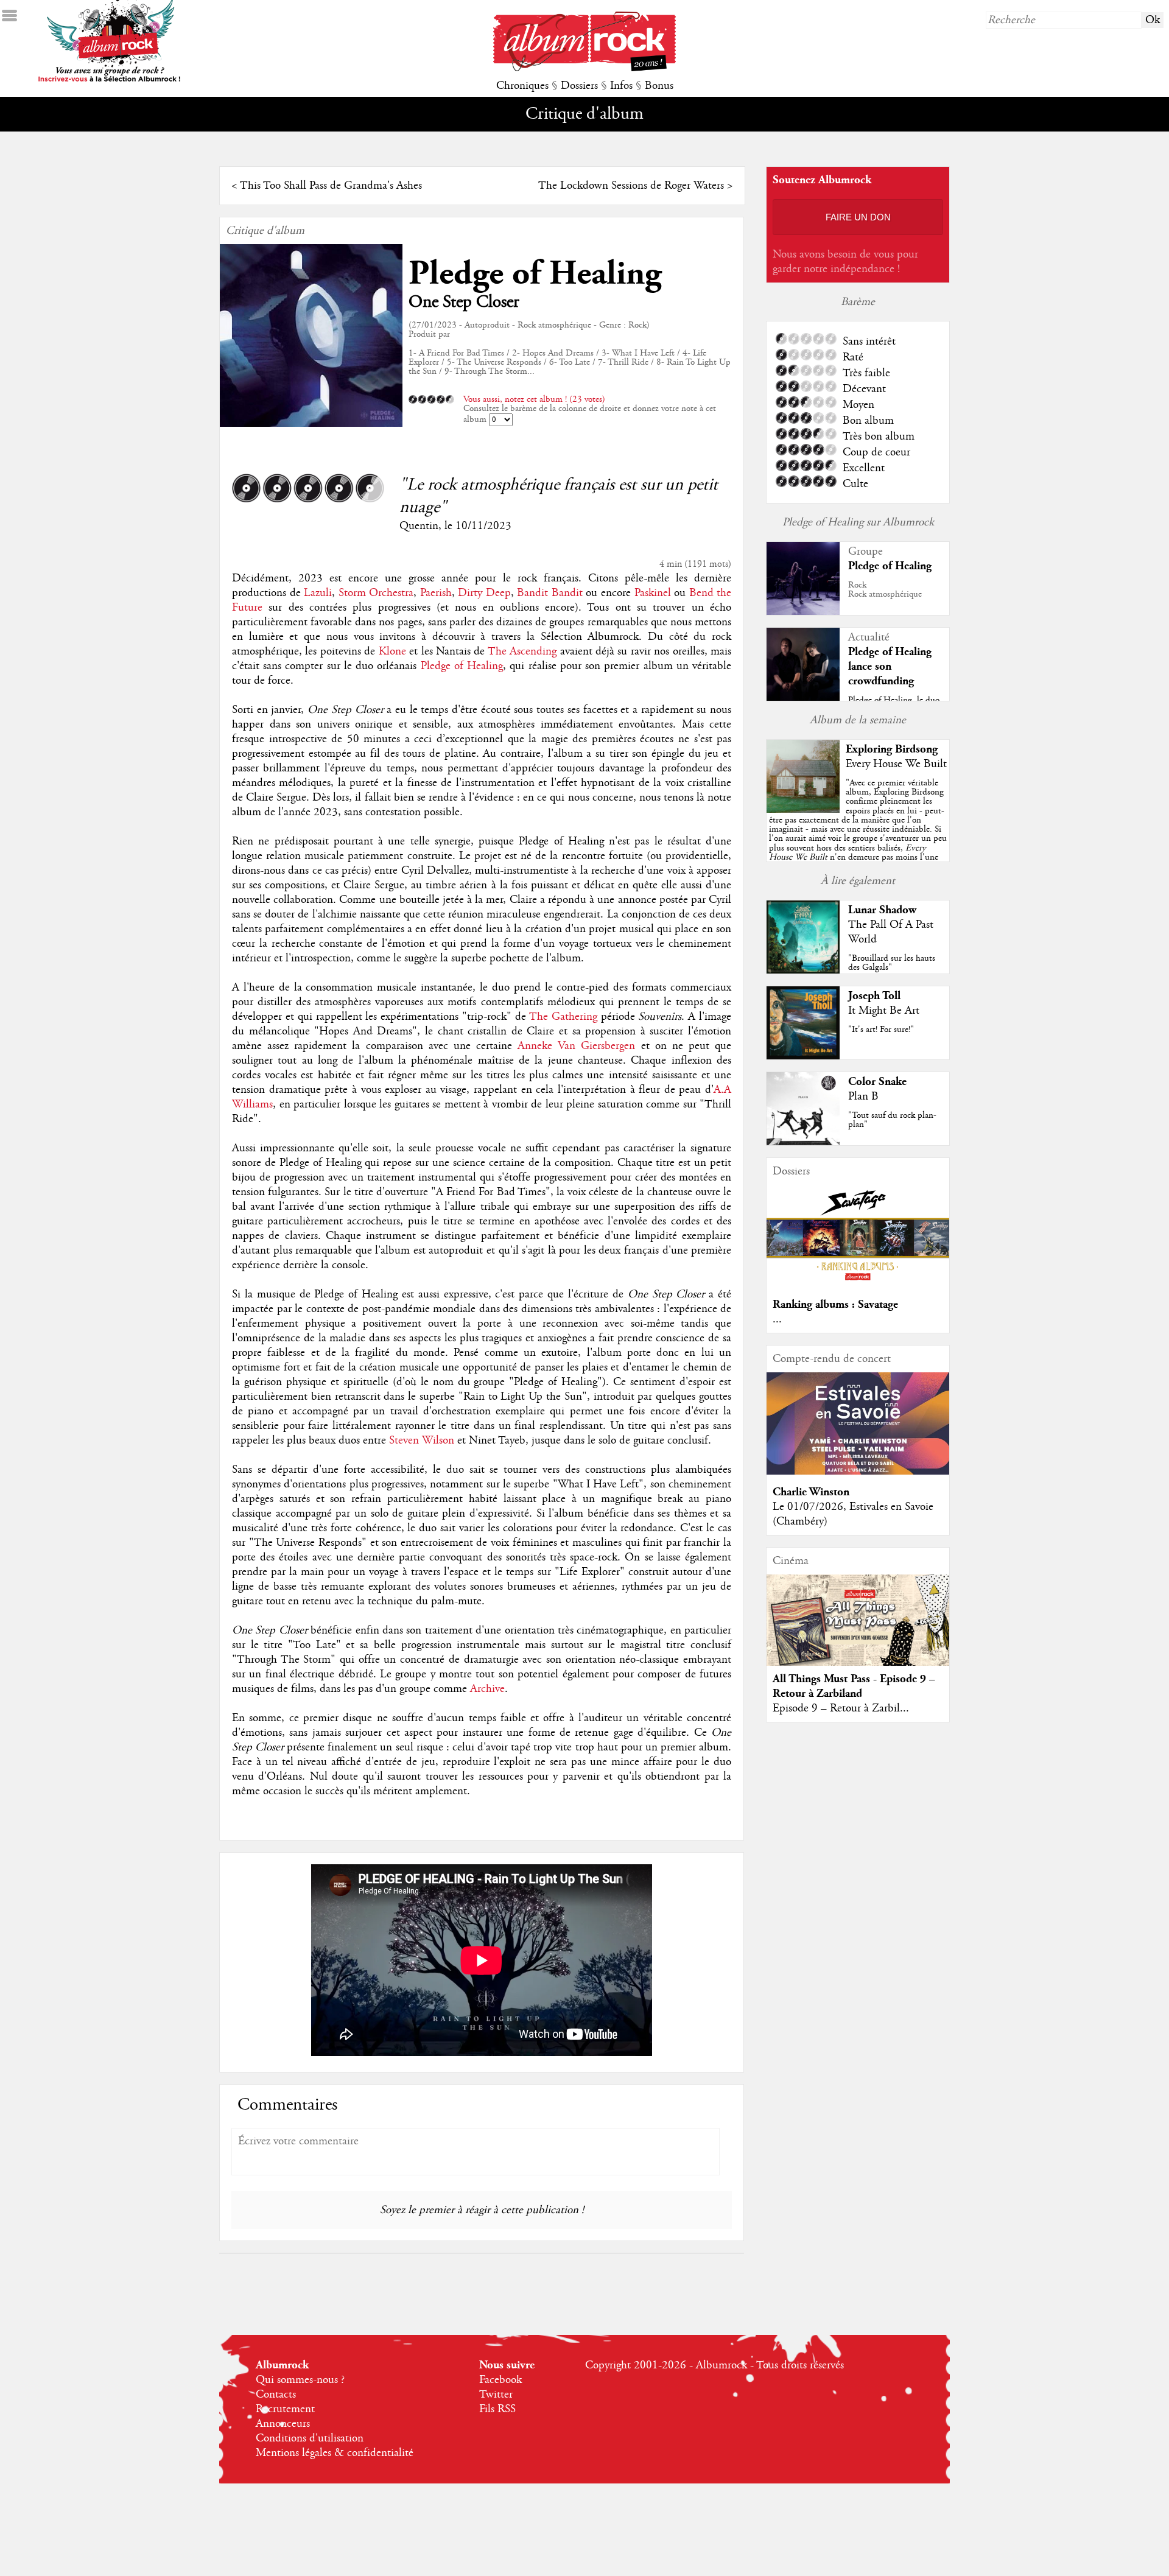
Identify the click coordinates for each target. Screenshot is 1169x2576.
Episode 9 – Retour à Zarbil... (841, 1708)
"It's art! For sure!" (881, 1030)
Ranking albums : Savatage (835, 1304)
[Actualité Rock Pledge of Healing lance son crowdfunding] (803, 698)
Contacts (276, 2395)
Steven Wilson (422, 1441)
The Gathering (563, 1017)
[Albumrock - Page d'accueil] (584, 68)
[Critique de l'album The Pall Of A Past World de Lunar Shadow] (803, 970)
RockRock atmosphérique (885, 590)
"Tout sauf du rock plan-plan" (892, 1120)
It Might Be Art (884, 1011)
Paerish (436, 593)
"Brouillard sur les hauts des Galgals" (892, 963)
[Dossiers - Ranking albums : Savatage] (858, 1284)
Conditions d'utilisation (310, 2438)
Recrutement (285, 2409)
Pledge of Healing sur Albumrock (858, 522)
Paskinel (653, 593)
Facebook (500, 2380)
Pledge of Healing (535, 274)
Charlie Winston (811, 1492)
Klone (392, 651)
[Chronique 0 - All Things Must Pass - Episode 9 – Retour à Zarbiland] (858, 1630)
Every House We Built (896, 764)
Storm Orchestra (376, 593)
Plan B (863, 1097)
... (777, 1319)
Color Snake (877, 1082)
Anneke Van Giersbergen (576, 1046)
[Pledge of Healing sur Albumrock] (803, 612)
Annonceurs (283, 2424)
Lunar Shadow (882, 910)
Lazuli (318, 593)
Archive (487, 1689)
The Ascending (522, 651)
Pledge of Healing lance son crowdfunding (890, 666)
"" (858, 834)
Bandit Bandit (550, 593)
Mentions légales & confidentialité (335, 2453)
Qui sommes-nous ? (300, 2380)
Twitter (496, 2395)
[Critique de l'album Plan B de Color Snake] (803, 1142)
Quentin (419, 526)
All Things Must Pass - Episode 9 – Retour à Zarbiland (854, 1686)
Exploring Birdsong (892, 749)
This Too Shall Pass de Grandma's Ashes (331, 186)
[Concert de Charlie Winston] (858, 1472)
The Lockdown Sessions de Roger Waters (631, 186)
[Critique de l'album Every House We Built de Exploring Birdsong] (803, 810)
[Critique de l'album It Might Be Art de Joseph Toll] (803, 1056)
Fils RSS (497, 2409)
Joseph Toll (874, 996)
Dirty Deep (484, 593)
